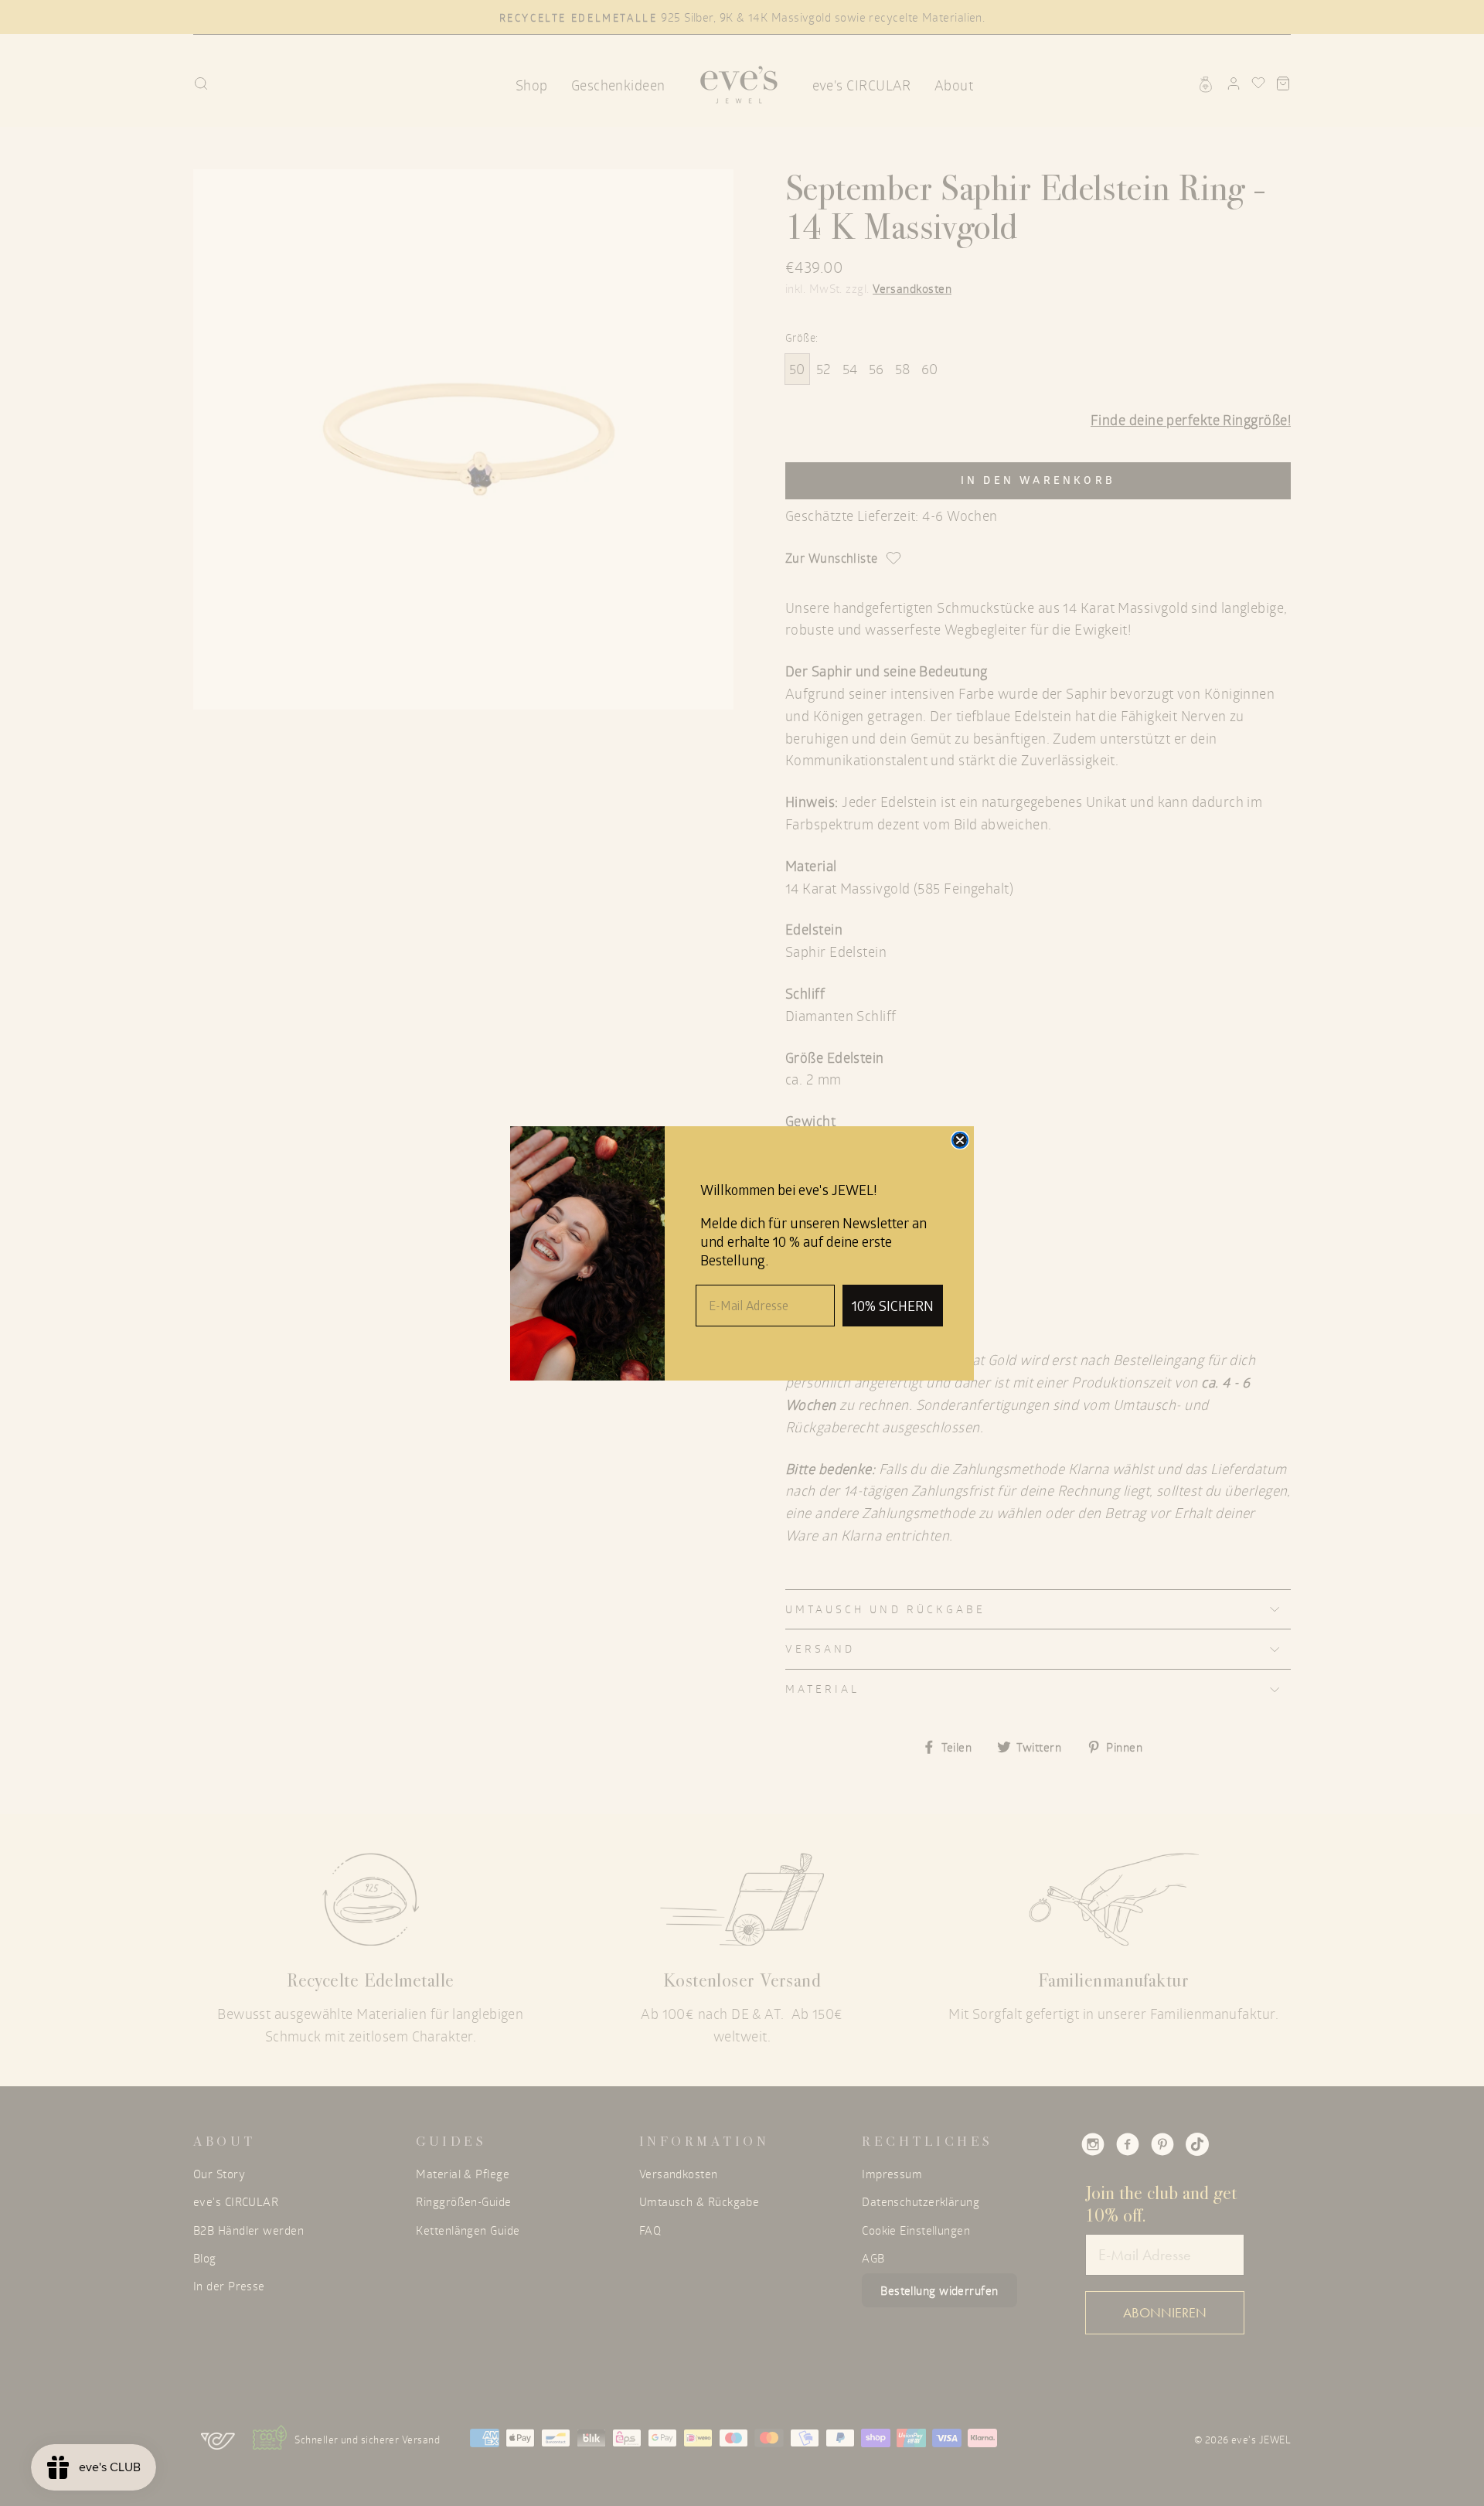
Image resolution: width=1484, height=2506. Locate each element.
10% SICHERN (893, 1306)
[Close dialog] (960, 1140)
